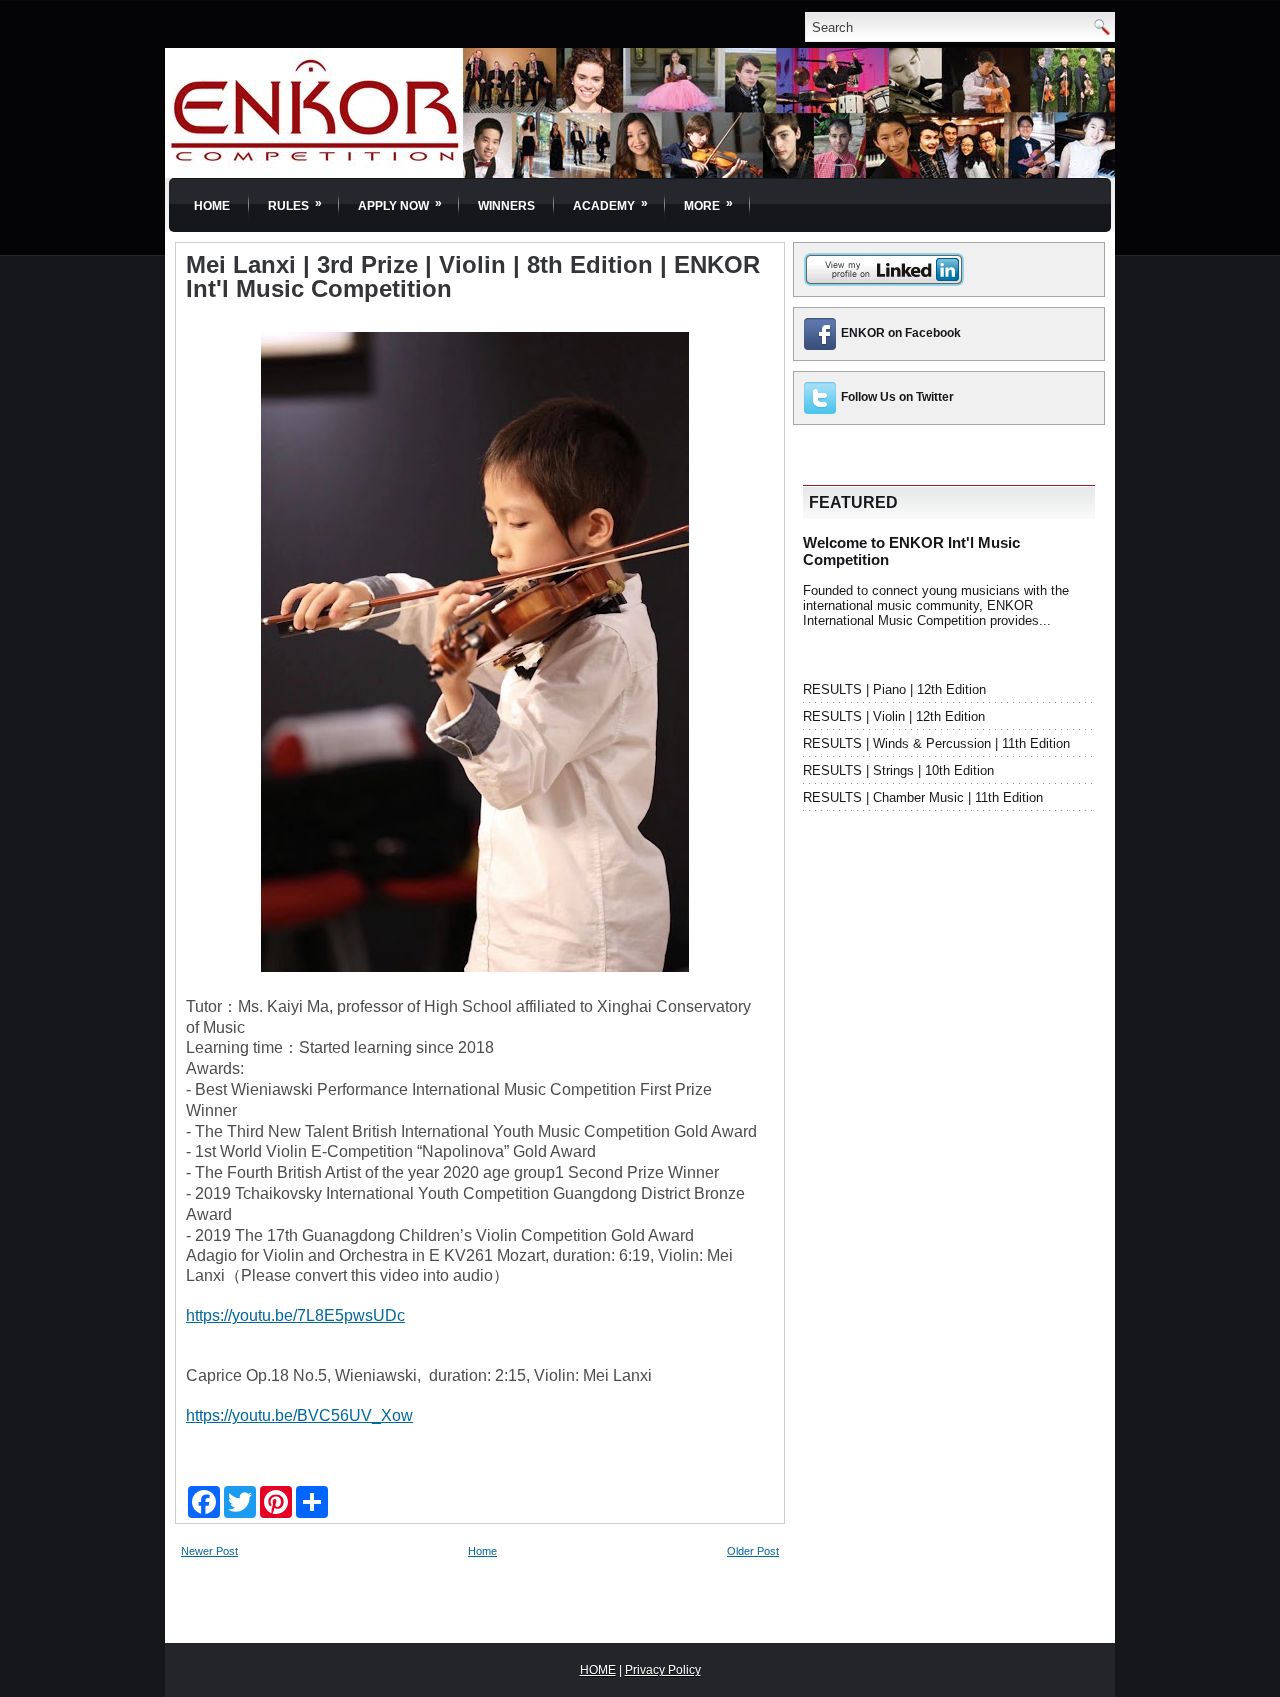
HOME (598, 1670)
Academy (610, 204)
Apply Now (400, 204)
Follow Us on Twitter (897, 397)
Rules (295, 204)
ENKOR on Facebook (901, 333)
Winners (506, 206)
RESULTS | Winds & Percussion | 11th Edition (936, 743)
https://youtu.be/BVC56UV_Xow (299, 1415)
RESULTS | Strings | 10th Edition (898, 770)
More (708, 204)
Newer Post (209, 1551)
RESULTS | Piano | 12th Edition (894, 689)
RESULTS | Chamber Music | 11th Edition (923, 797)
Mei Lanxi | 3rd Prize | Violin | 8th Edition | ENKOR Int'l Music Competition (473, 277)
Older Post (753, 1551)
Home (212, 206)
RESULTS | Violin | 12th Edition (894, 716)
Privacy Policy (663, 1670)
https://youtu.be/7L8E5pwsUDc (295, 1315)
